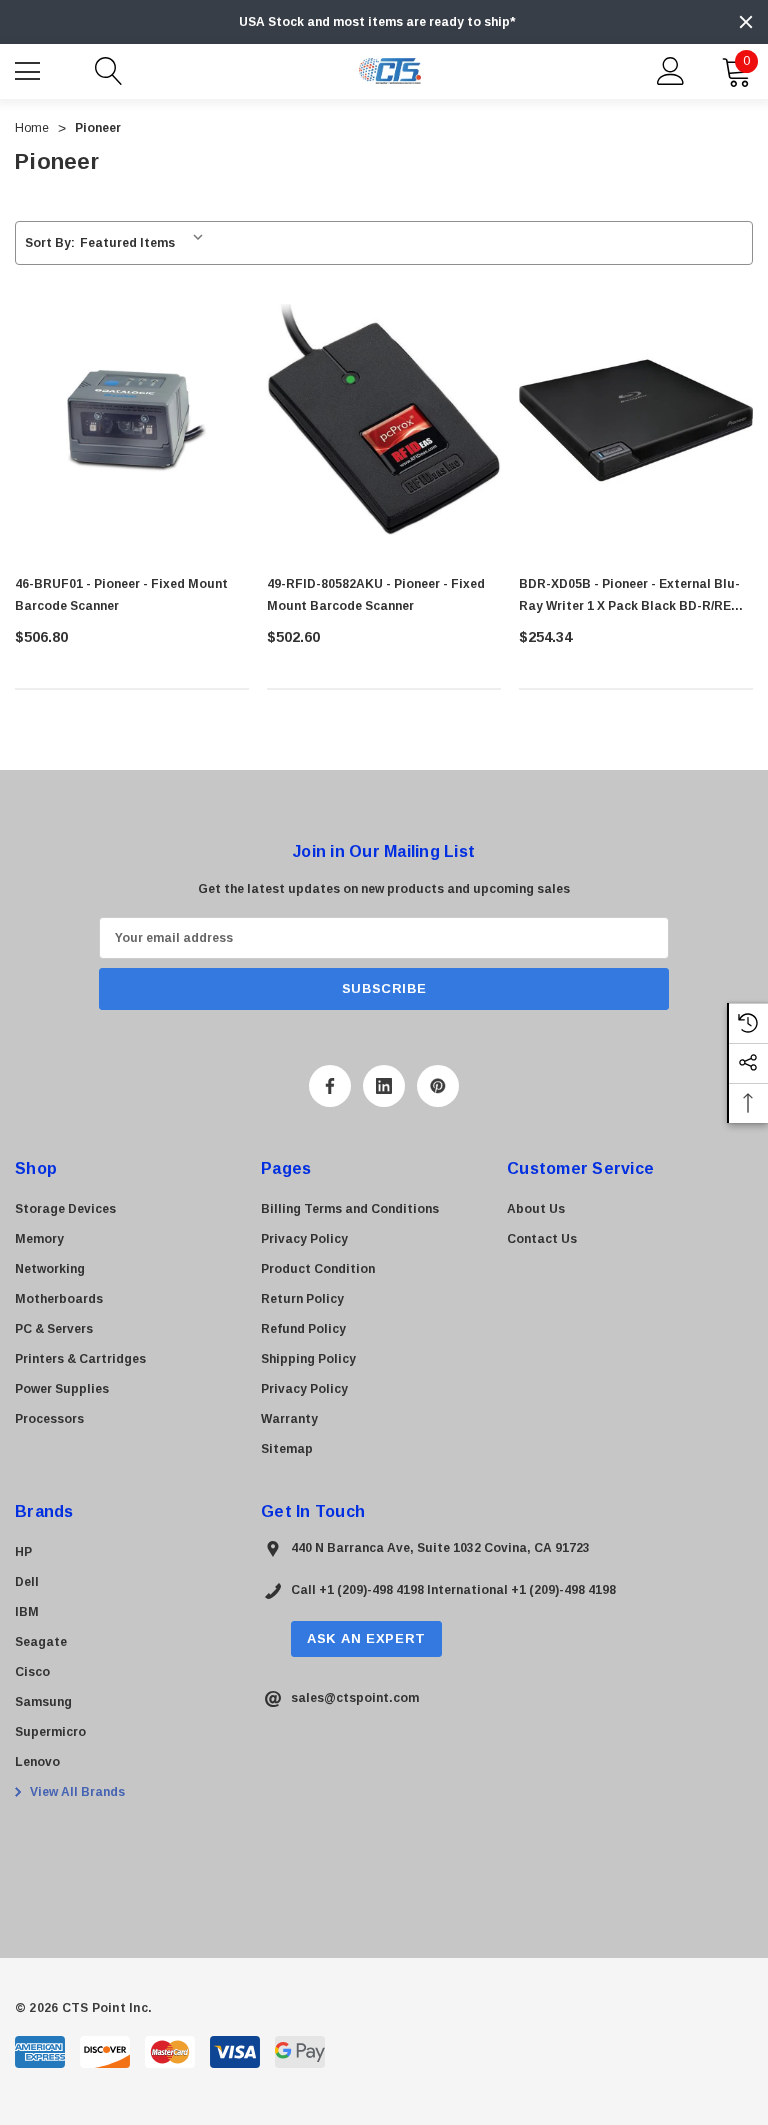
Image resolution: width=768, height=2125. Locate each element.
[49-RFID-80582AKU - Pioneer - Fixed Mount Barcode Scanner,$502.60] (384, 420)
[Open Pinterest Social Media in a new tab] (438, 1086)
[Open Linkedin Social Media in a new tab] (384, 1086)
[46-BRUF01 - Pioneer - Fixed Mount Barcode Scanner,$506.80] (132, 420)
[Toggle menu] (30, 69)
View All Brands (76, 1792)
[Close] (746, 22)
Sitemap (287, 1449)
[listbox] (145, 243)
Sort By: (50, 243)
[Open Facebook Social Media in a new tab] (330, 1086)
